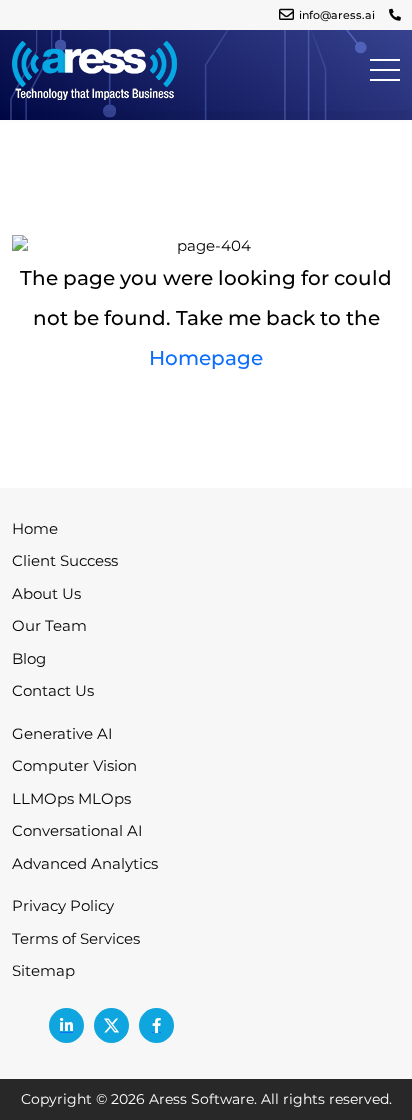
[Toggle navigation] (385, 69)
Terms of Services (76, 938)
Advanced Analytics (85, 863)
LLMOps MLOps (71, 798)
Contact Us (53, 690)
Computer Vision (74, 765)
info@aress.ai (337, 15)
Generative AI (62, 733)
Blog (29, 658)
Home (35, 528)
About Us (46, 593)
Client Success (65, 560)
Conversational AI (77, 830)
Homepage (206, 358)
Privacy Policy (63, 905)
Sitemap (43, 970)
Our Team (49, 625)
